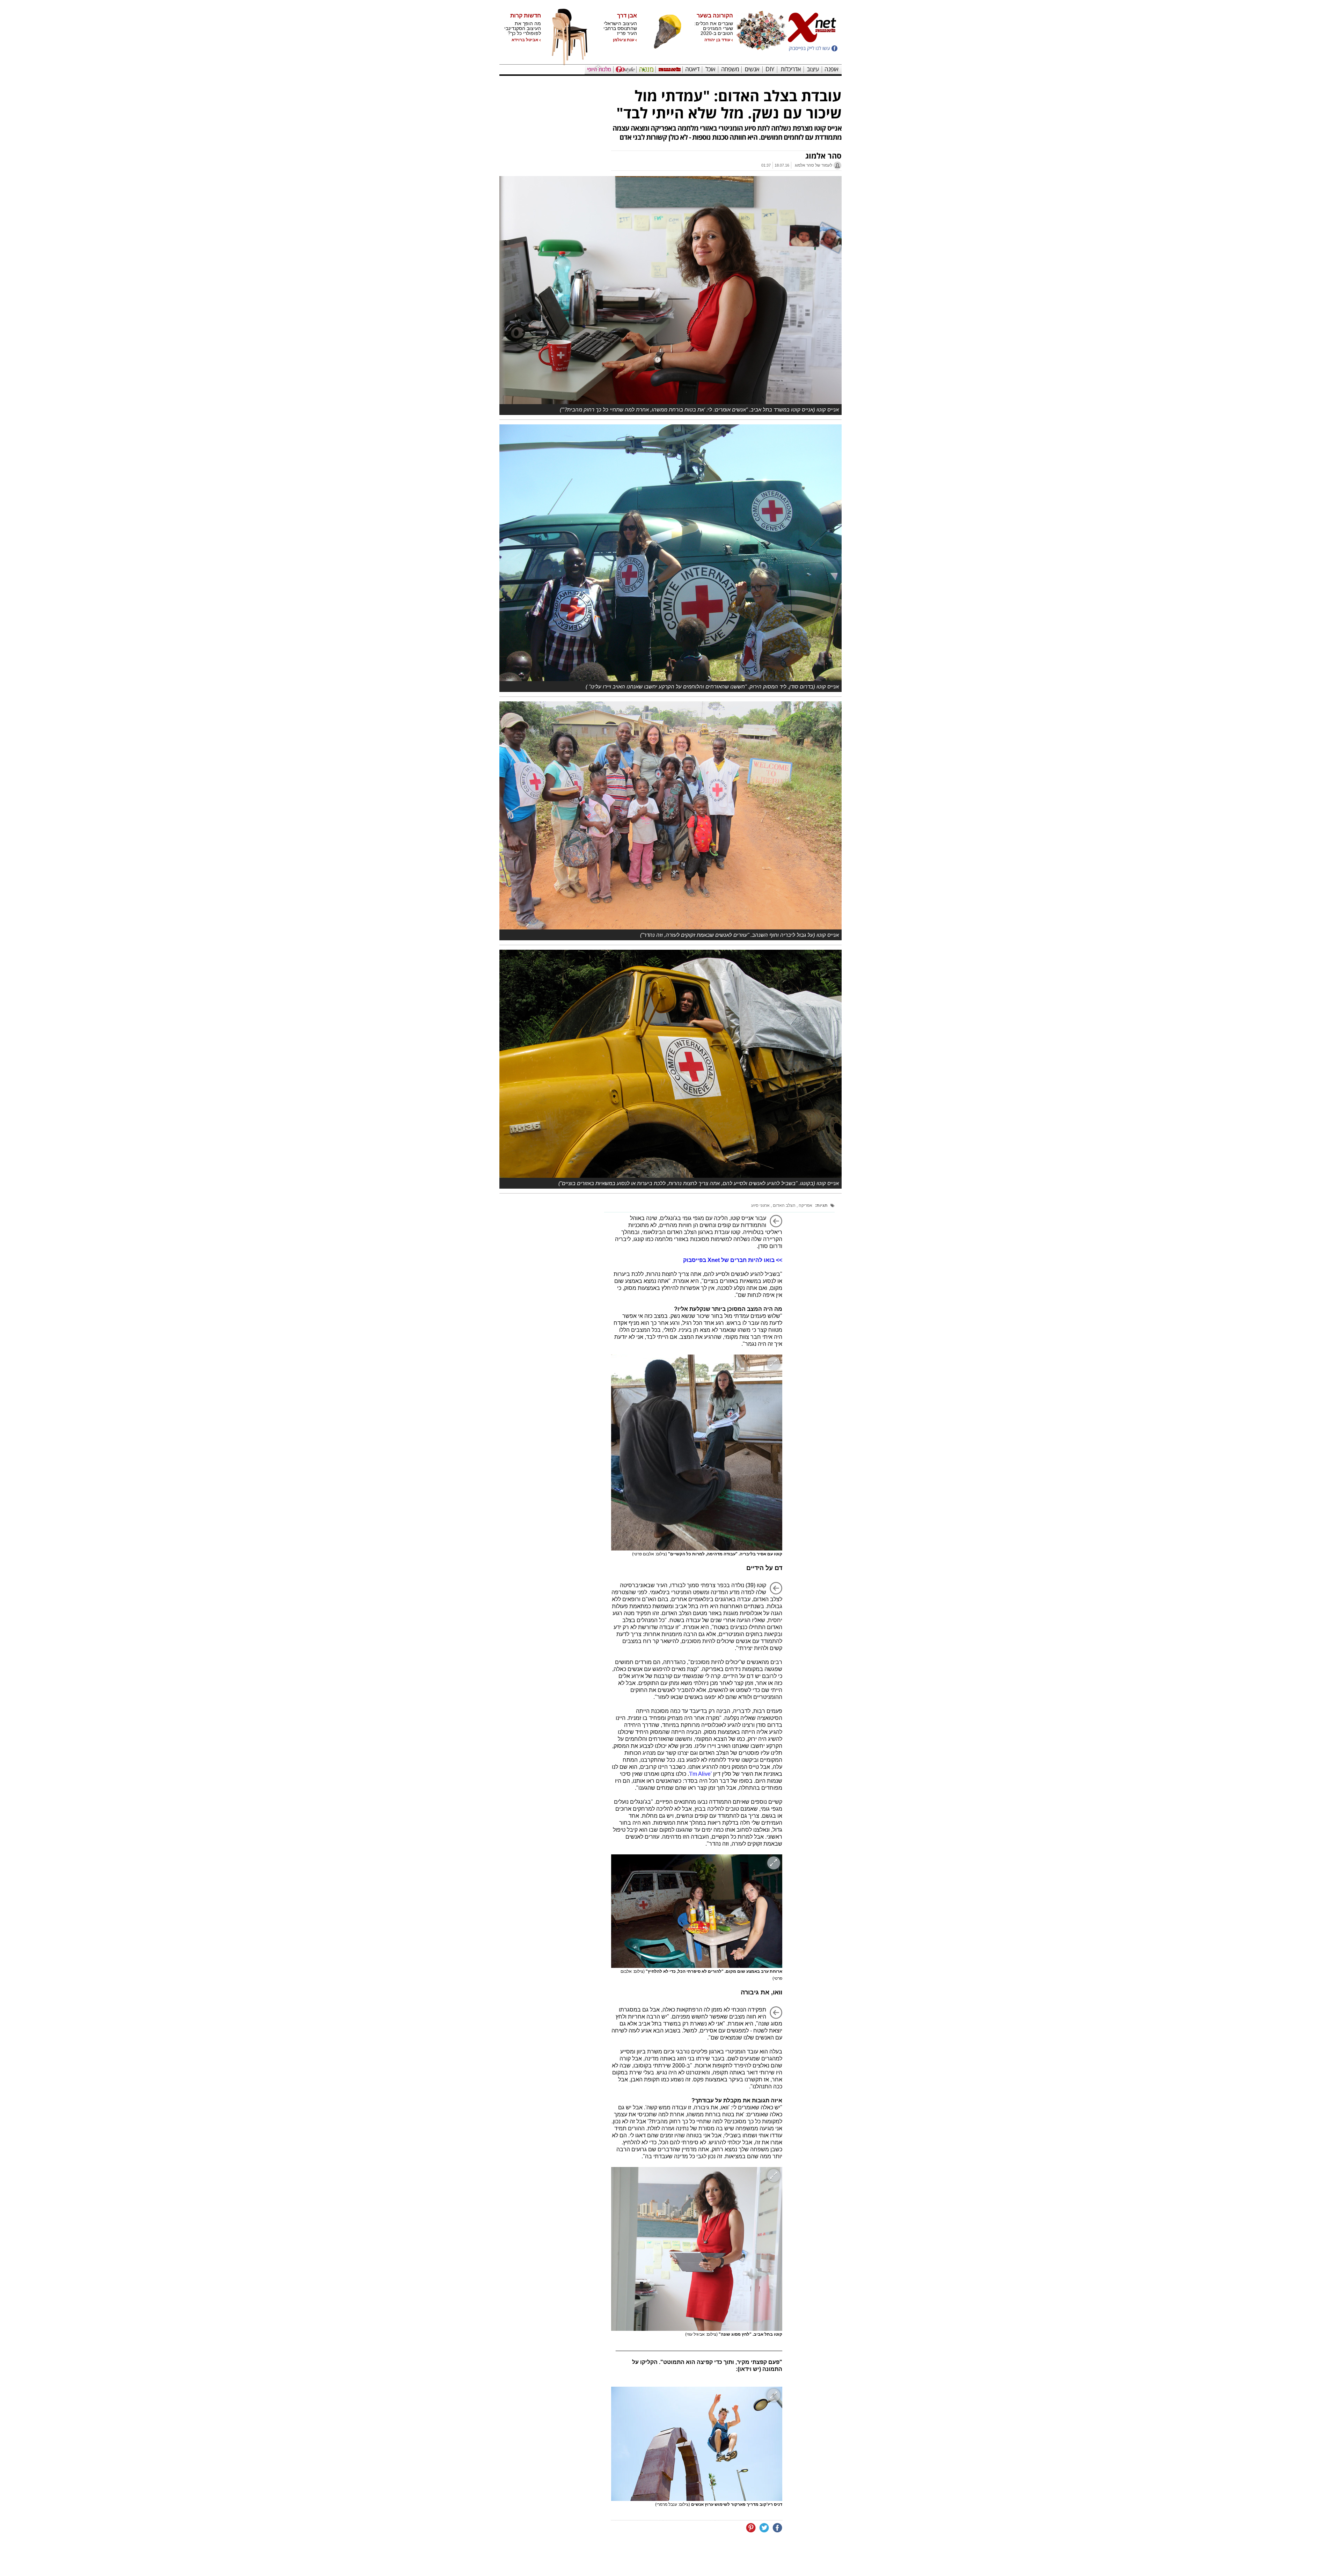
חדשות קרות (526, 16)
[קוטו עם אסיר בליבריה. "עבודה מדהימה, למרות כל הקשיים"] (697, 1453)
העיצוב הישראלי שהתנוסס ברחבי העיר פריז (620, 28)
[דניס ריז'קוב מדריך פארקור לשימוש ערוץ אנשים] (697, 2444)
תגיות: (821, 1205)
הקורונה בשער (715, 16)
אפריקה (805, 1205)
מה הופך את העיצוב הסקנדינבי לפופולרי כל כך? (523, 28)
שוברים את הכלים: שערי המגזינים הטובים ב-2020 (714, 28)
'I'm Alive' (700, 1774)
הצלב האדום (784, 1205)
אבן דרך (627, 16)
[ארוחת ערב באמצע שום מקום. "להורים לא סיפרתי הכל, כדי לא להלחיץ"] (697, 1911)
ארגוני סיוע (760, 1205)
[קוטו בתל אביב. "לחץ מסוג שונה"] (697, 2249)
